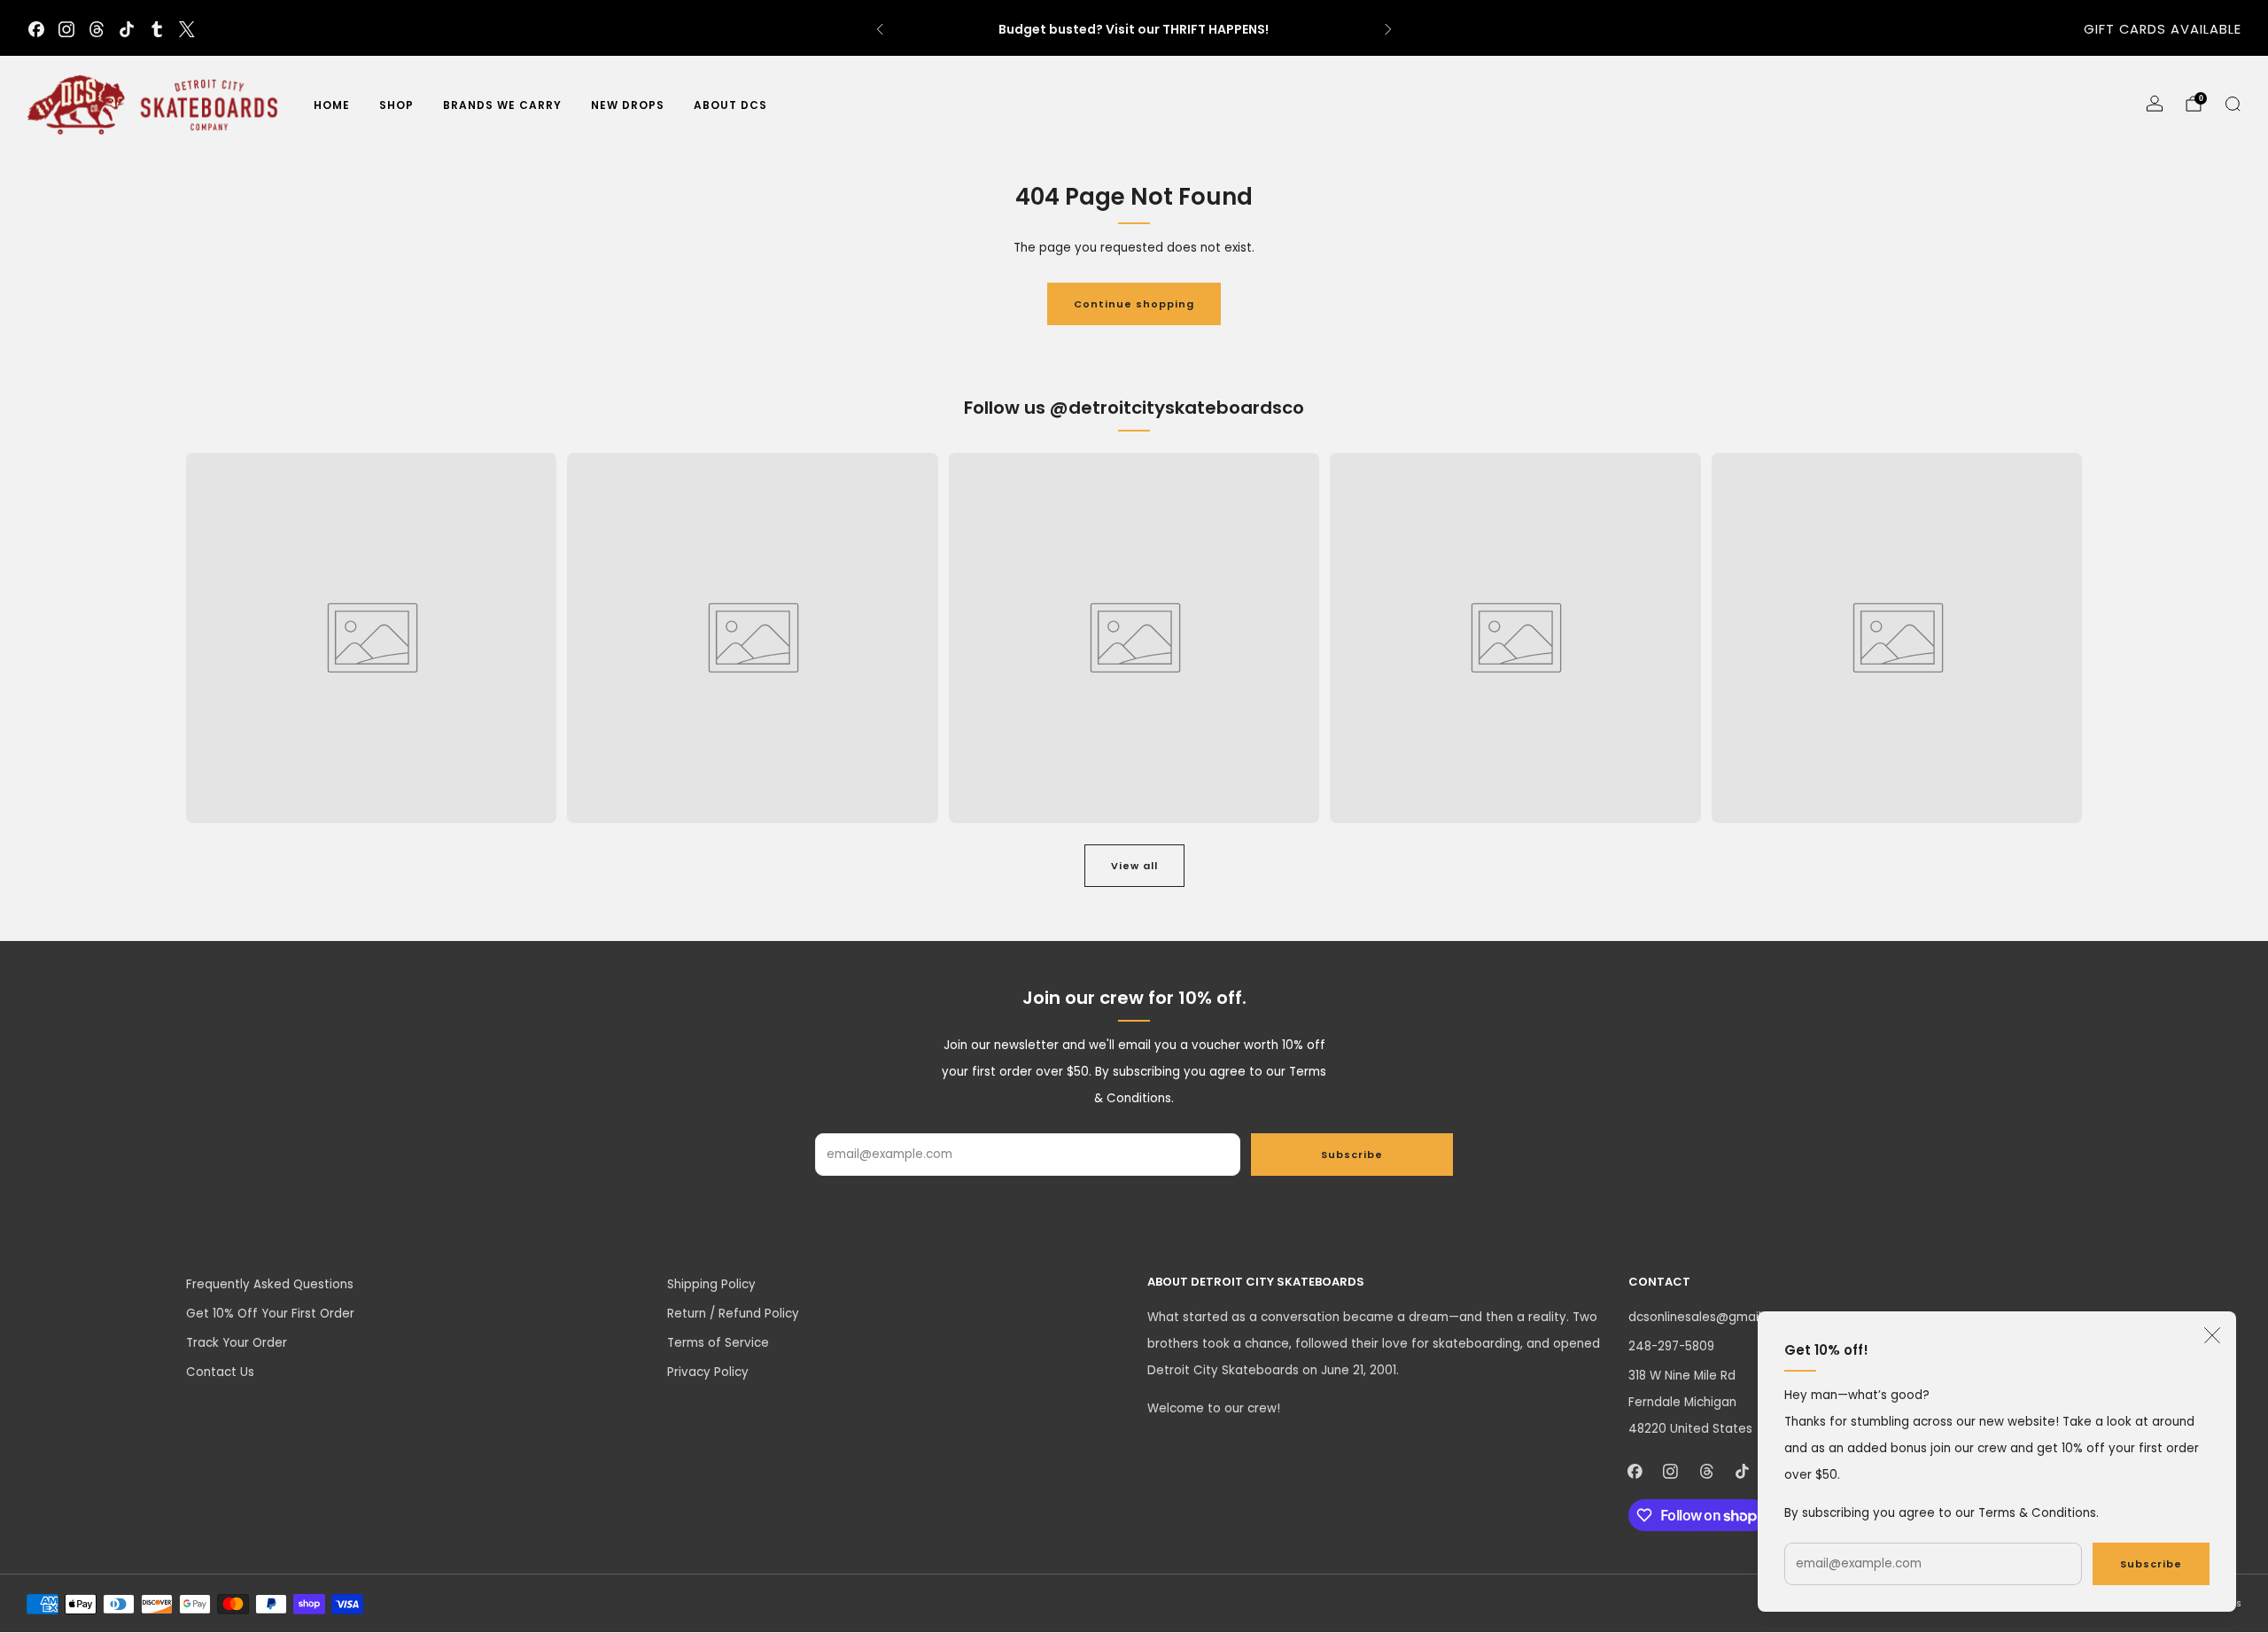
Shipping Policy (711, 1284)
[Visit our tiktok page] (127, 29)
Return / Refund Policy (733, 1314)
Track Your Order (237, 1343)
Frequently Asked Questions (270, 1284)
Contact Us (220, 1372)
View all (1134, 866)
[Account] (2155, 104)
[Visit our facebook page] (36, 29)
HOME (332, 105)
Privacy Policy (708, 1372)
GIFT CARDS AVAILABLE (2163, 29)
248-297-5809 (1671, 1346)
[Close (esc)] (2212, 1335)
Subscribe (2151, 1564)
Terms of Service (718, 1343)
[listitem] (1134, 29)
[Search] (2233, 104)
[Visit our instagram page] (66, 29)
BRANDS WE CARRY (502, 105)
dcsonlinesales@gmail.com (1709, 1317)
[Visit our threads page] (97, 29)
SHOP (396, 105)
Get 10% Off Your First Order (270, 1314)
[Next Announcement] (1388, 29)
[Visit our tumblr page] (157, 29)
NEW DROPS (628, 105)
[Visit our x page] (187, 29)
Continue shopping (1134, 304)
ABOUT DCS (730, 105)
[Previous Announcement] (880, 29)
